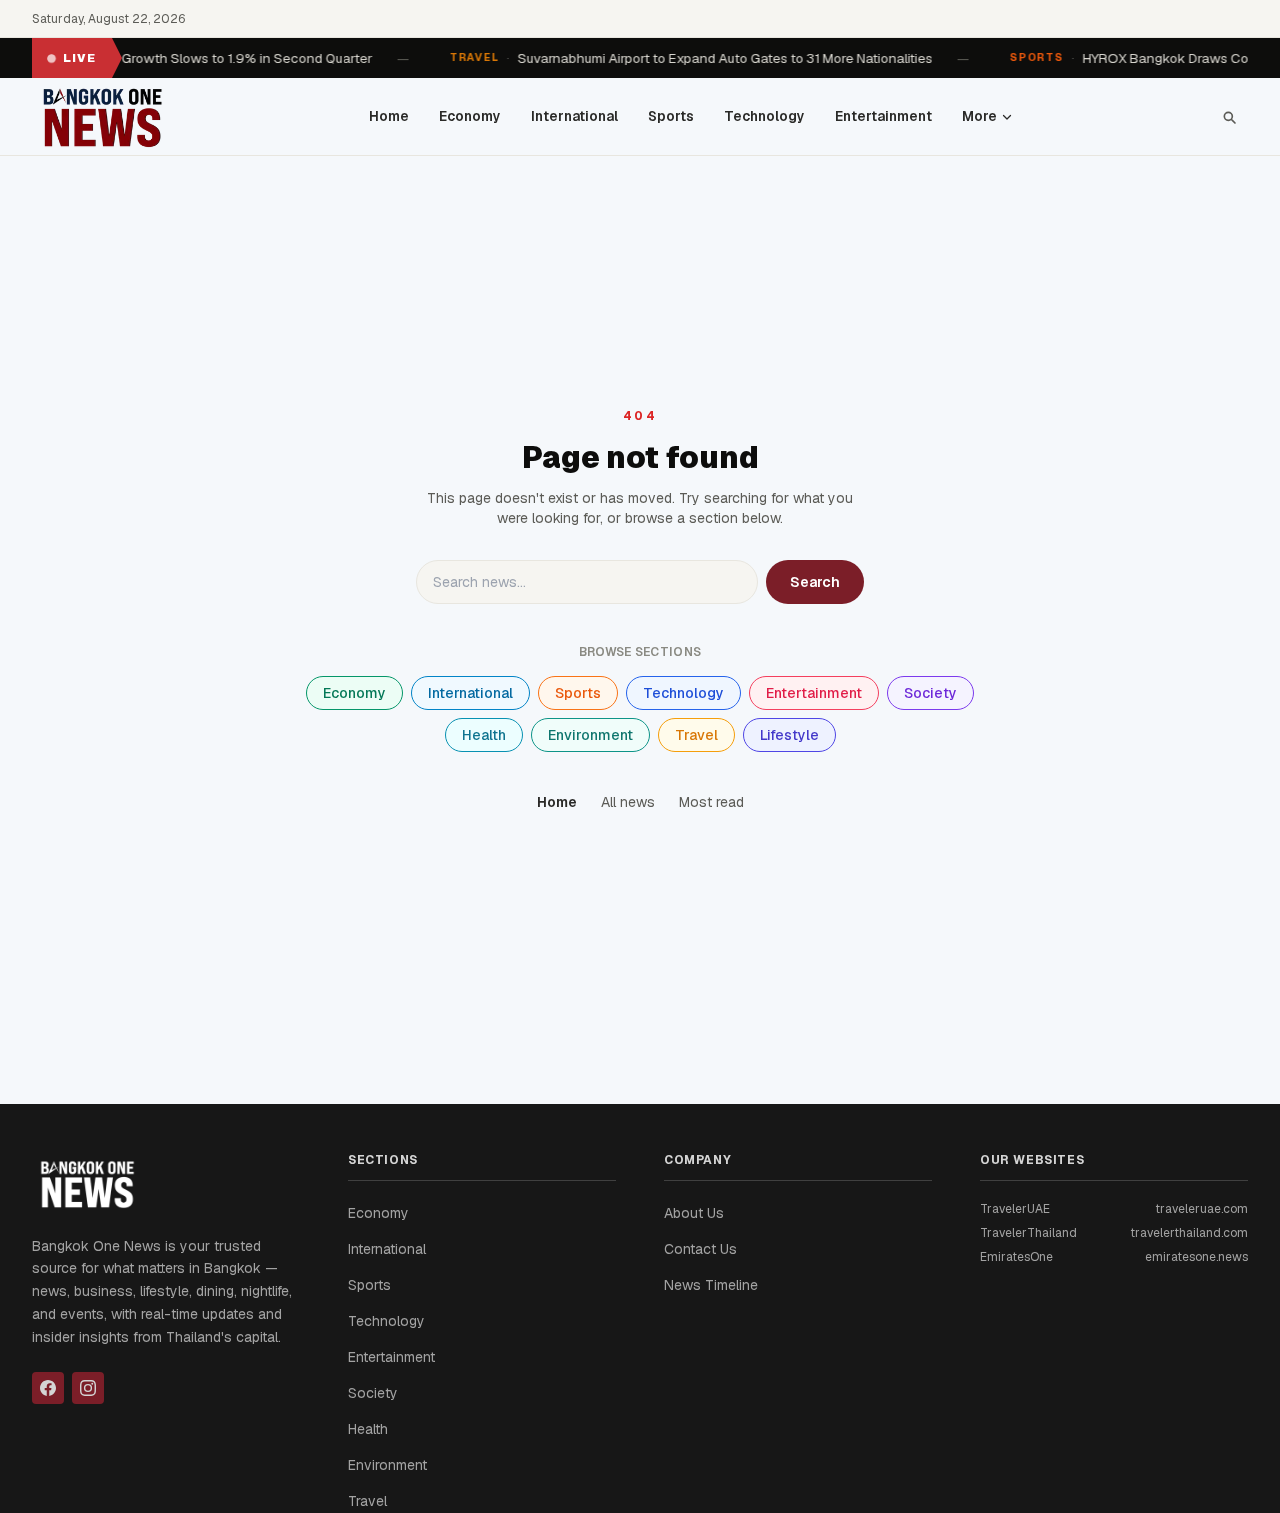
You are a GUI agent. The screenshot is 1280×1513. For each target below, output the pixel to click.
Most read (711, 802)
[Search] (1229, 117)
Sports (671, 116)
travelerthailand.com (1189, 1233)
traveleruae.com (1201, 1209)
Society (930, 693)
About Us (694, 1213)
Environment (590, 735)
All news (628, 802)
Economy (470, 116)
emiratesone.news (1196, 1257)
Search (815, 582)
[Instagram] (88, 1388)
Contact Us (700, 1249)
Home (389, 116)
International (574, 116)
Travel (696, 735)
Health (484, 735)
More (979, 116)
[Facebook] (48, 1388)
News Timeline (711, 1285)
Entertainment (883, 116)
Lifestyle (789, 735)
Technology (764, 116)
